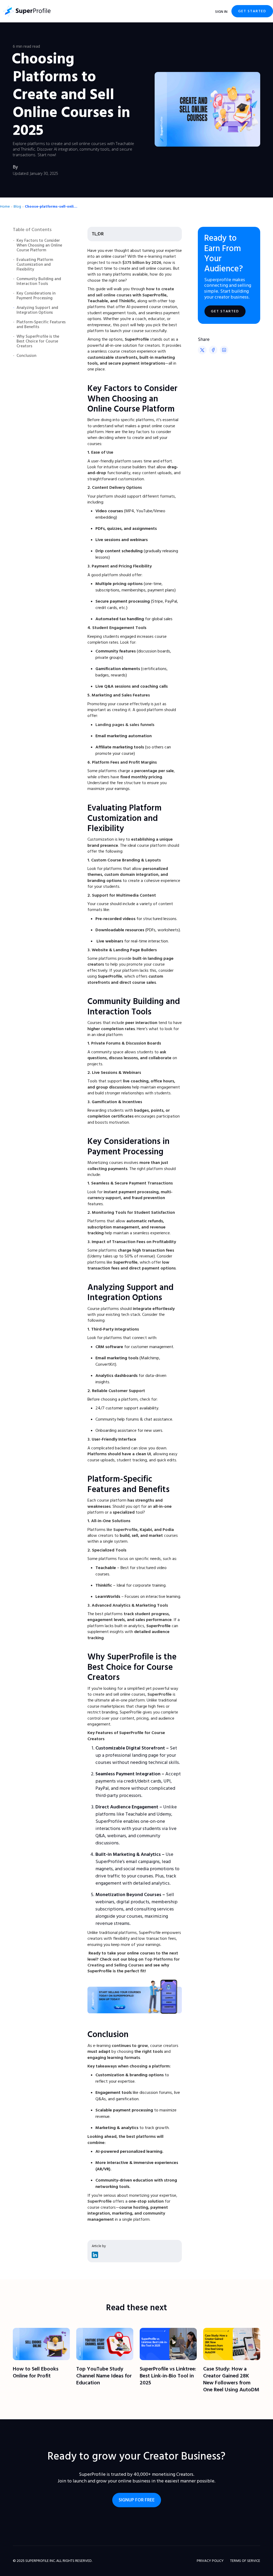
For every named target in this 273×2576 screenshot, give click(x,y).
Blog (17, 207)
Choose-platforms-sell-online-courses (51, 207)
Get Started (252, 11)
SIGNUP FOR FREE (137, 2500)
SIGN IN (221, 12)
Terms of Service (245, 2561)
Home (5, 207)
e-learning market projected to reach (132, 259)
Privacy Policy (210, 2561)
